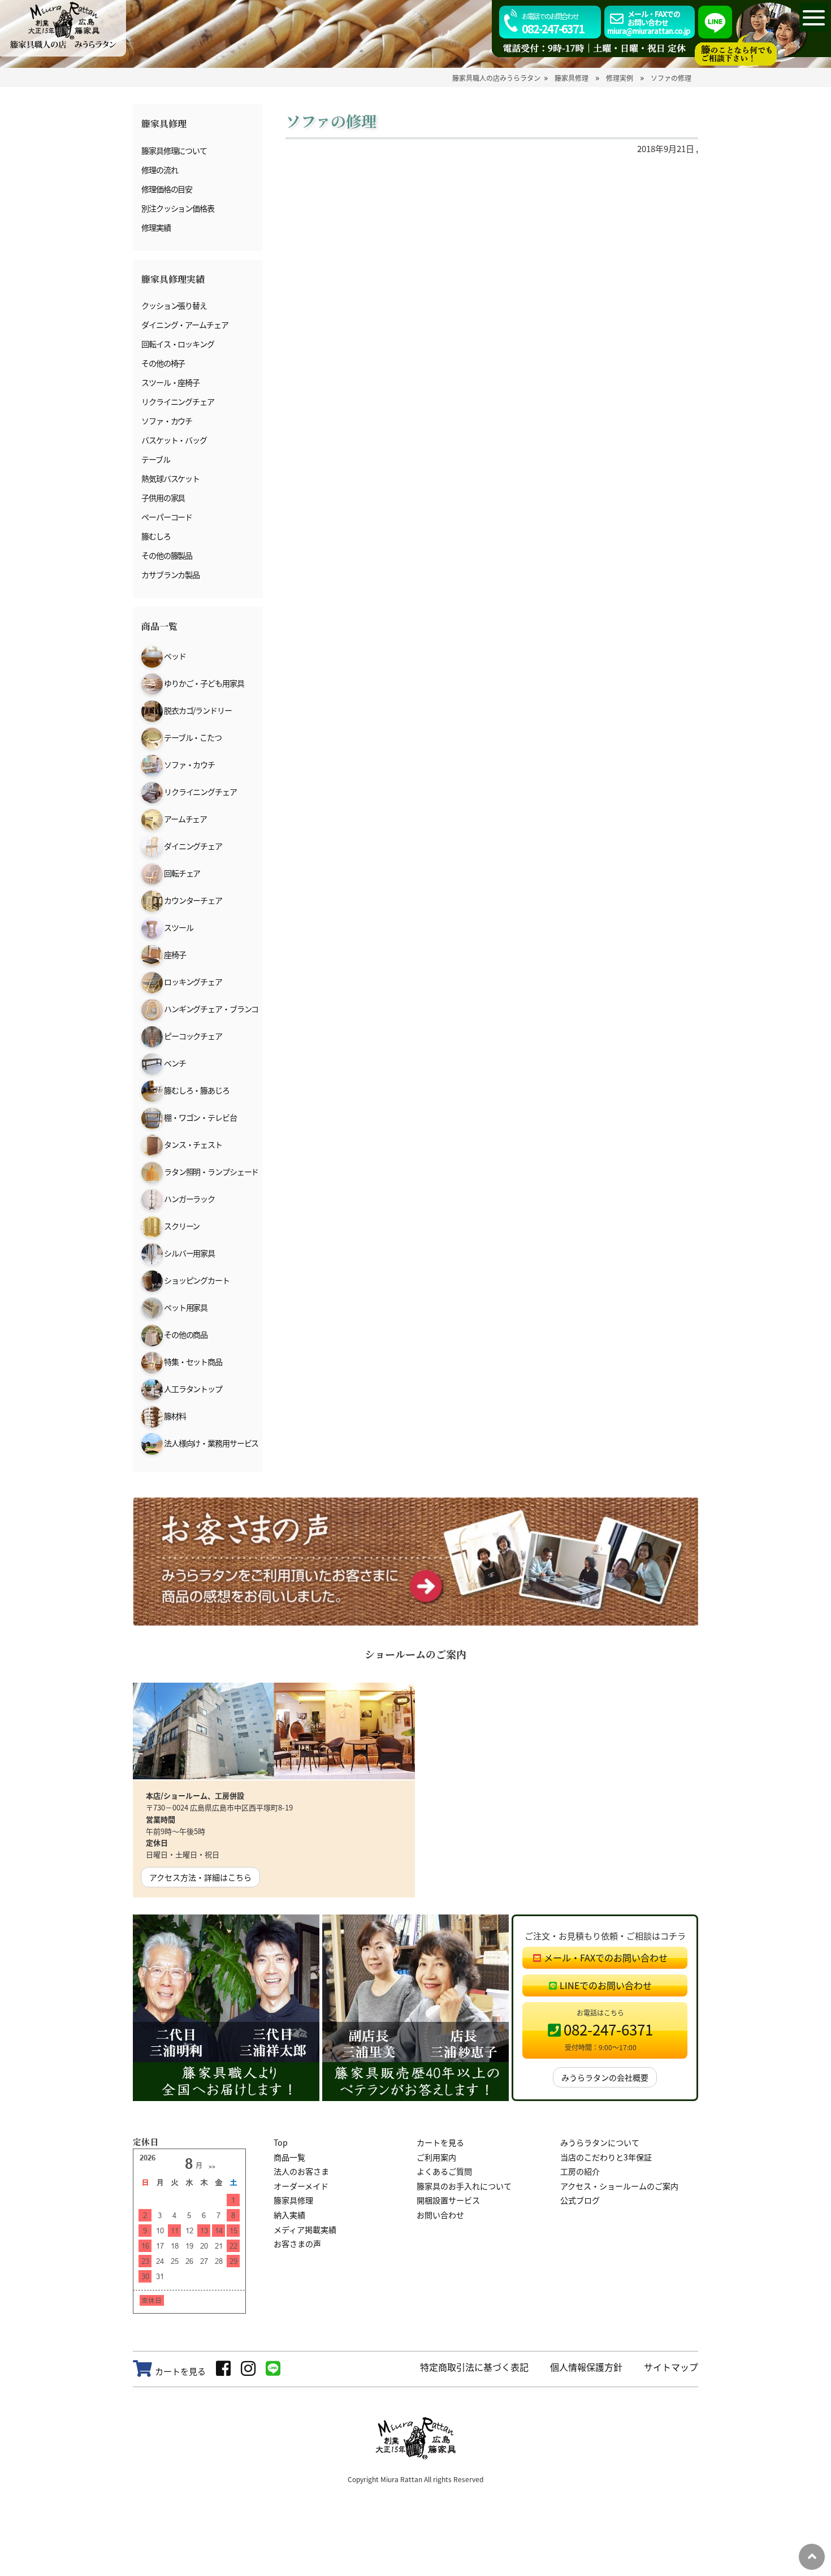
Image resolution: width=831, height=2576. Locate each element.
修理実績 (156, 227)
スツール (178, 927)
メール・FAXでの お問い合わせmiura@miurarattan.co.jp (649, 22)
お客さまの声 (297, 2244)
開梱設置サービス (448, 2200)
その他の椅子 (163, 363)
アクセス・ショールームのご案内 (619, 2186)
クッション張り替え (174, 305)
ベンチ (174, 1063)
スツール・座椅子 (170, 382)
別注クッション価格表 (178, 208)
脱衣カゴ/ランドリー (197, 710)
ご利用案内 (436, 2157)
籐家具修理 (293, 2200)
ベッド (174, 656)
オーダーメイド (301, 2186)
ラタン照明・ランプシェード (211, 1172)
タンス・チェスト (192, 1144)
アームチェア (185, 819)
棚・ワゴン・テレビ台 (200, 1117)
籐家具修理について (174, 150)
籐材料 (174, 1416)
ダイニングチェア (192, 846)
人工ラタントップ (192, 1389)
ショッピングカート (196, 1280)
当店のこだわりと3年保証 (606, 2157)
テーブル (156, 459)
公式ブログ (580, 2200)
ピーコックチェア (192, 1036)
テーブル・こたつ (192, 737)
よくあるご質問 (444, 2171)
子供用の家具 (163, 498)
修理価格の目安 (167, 189)
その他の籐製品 (167, 555)
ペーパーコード (167, 517)
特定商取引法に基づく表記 (474, 2367)
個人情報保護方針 (586, 2367)
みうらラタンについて (600, 2142)
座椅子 (174, 954)
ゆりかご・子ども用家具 (204, 683)
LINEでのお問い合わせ (606, 1985)
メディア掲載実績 (305, 2229)
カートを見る (440, 2142)
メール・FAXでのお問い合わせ (606, 1957)
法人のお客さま (301, 2171)
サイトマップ (671, 2367)
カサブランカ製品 (170, 574)
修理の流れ (159, 170)
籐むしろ (156, 536)
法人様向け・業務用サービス (211, 1443)
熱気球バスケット (170, 478)
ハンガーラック (189, 1199)
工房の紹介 (580, 2171)
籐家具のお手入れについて (464, 2186)
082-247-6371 (553, 24)
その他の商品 (185, 1334)
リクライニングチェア (178, 401)
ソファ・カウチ (167, 421)
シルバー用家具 (189, 1253)
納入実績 (289, 2215)
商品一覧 (289, 2157)
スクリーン (181, 1226)
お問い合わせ (440, 2215)
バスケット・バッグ (174, 440)
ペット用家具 (185, 1307)
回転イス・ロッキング (178, 344)
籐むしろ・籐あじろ (196, 1090)
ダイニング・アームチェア (185, 325)
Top (281, 2142)
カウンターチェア (192, 900)
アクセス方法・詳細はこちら (200, 1877)
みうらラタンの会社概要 (605, 2077)
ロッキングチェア (192, 982)
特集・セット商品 (192, 1362)
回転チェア (181, 873)
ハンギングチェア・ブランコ (211, 1009)
